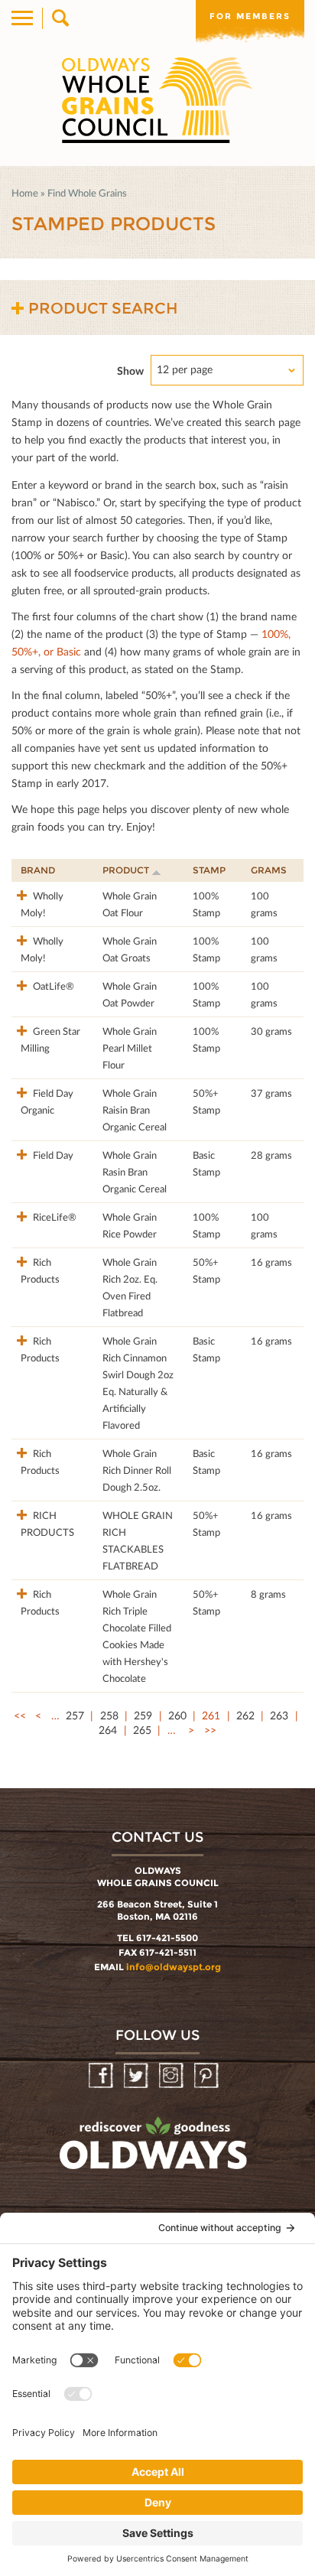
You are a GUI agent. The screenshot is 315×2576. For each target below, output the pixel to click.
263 (279, 1715)
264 (108, 1730)
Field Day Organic (47, 1101)
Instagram (172, 2076)
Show (130, 371)
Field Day (52, 1155)
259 (143, 1715)
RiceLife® (54, 1217)
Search (59, 18)
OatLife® (52, 986)
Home (25, 193)
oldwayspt (155, 2150)
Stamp (209, 870)
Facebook (102, 2076)
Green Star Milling (50, 1039)
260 (177, 1715)
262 (245, 1715)
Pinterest (208, 2076)
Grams (269, 870)
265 (142, 1730)
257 (75, 1715)
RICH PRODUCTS (47, 1524)
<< (20, 1715)
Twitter (137, 2076)
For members (250, 16)
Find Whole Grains (87, 193)
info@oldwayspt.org (174, 1967)
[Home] (157, 100)
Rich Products (40, 1270)
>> (210, 1730)
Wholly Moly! (42, 904)
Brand (38, 870)
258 (109, 1715)
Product (126, 870)
